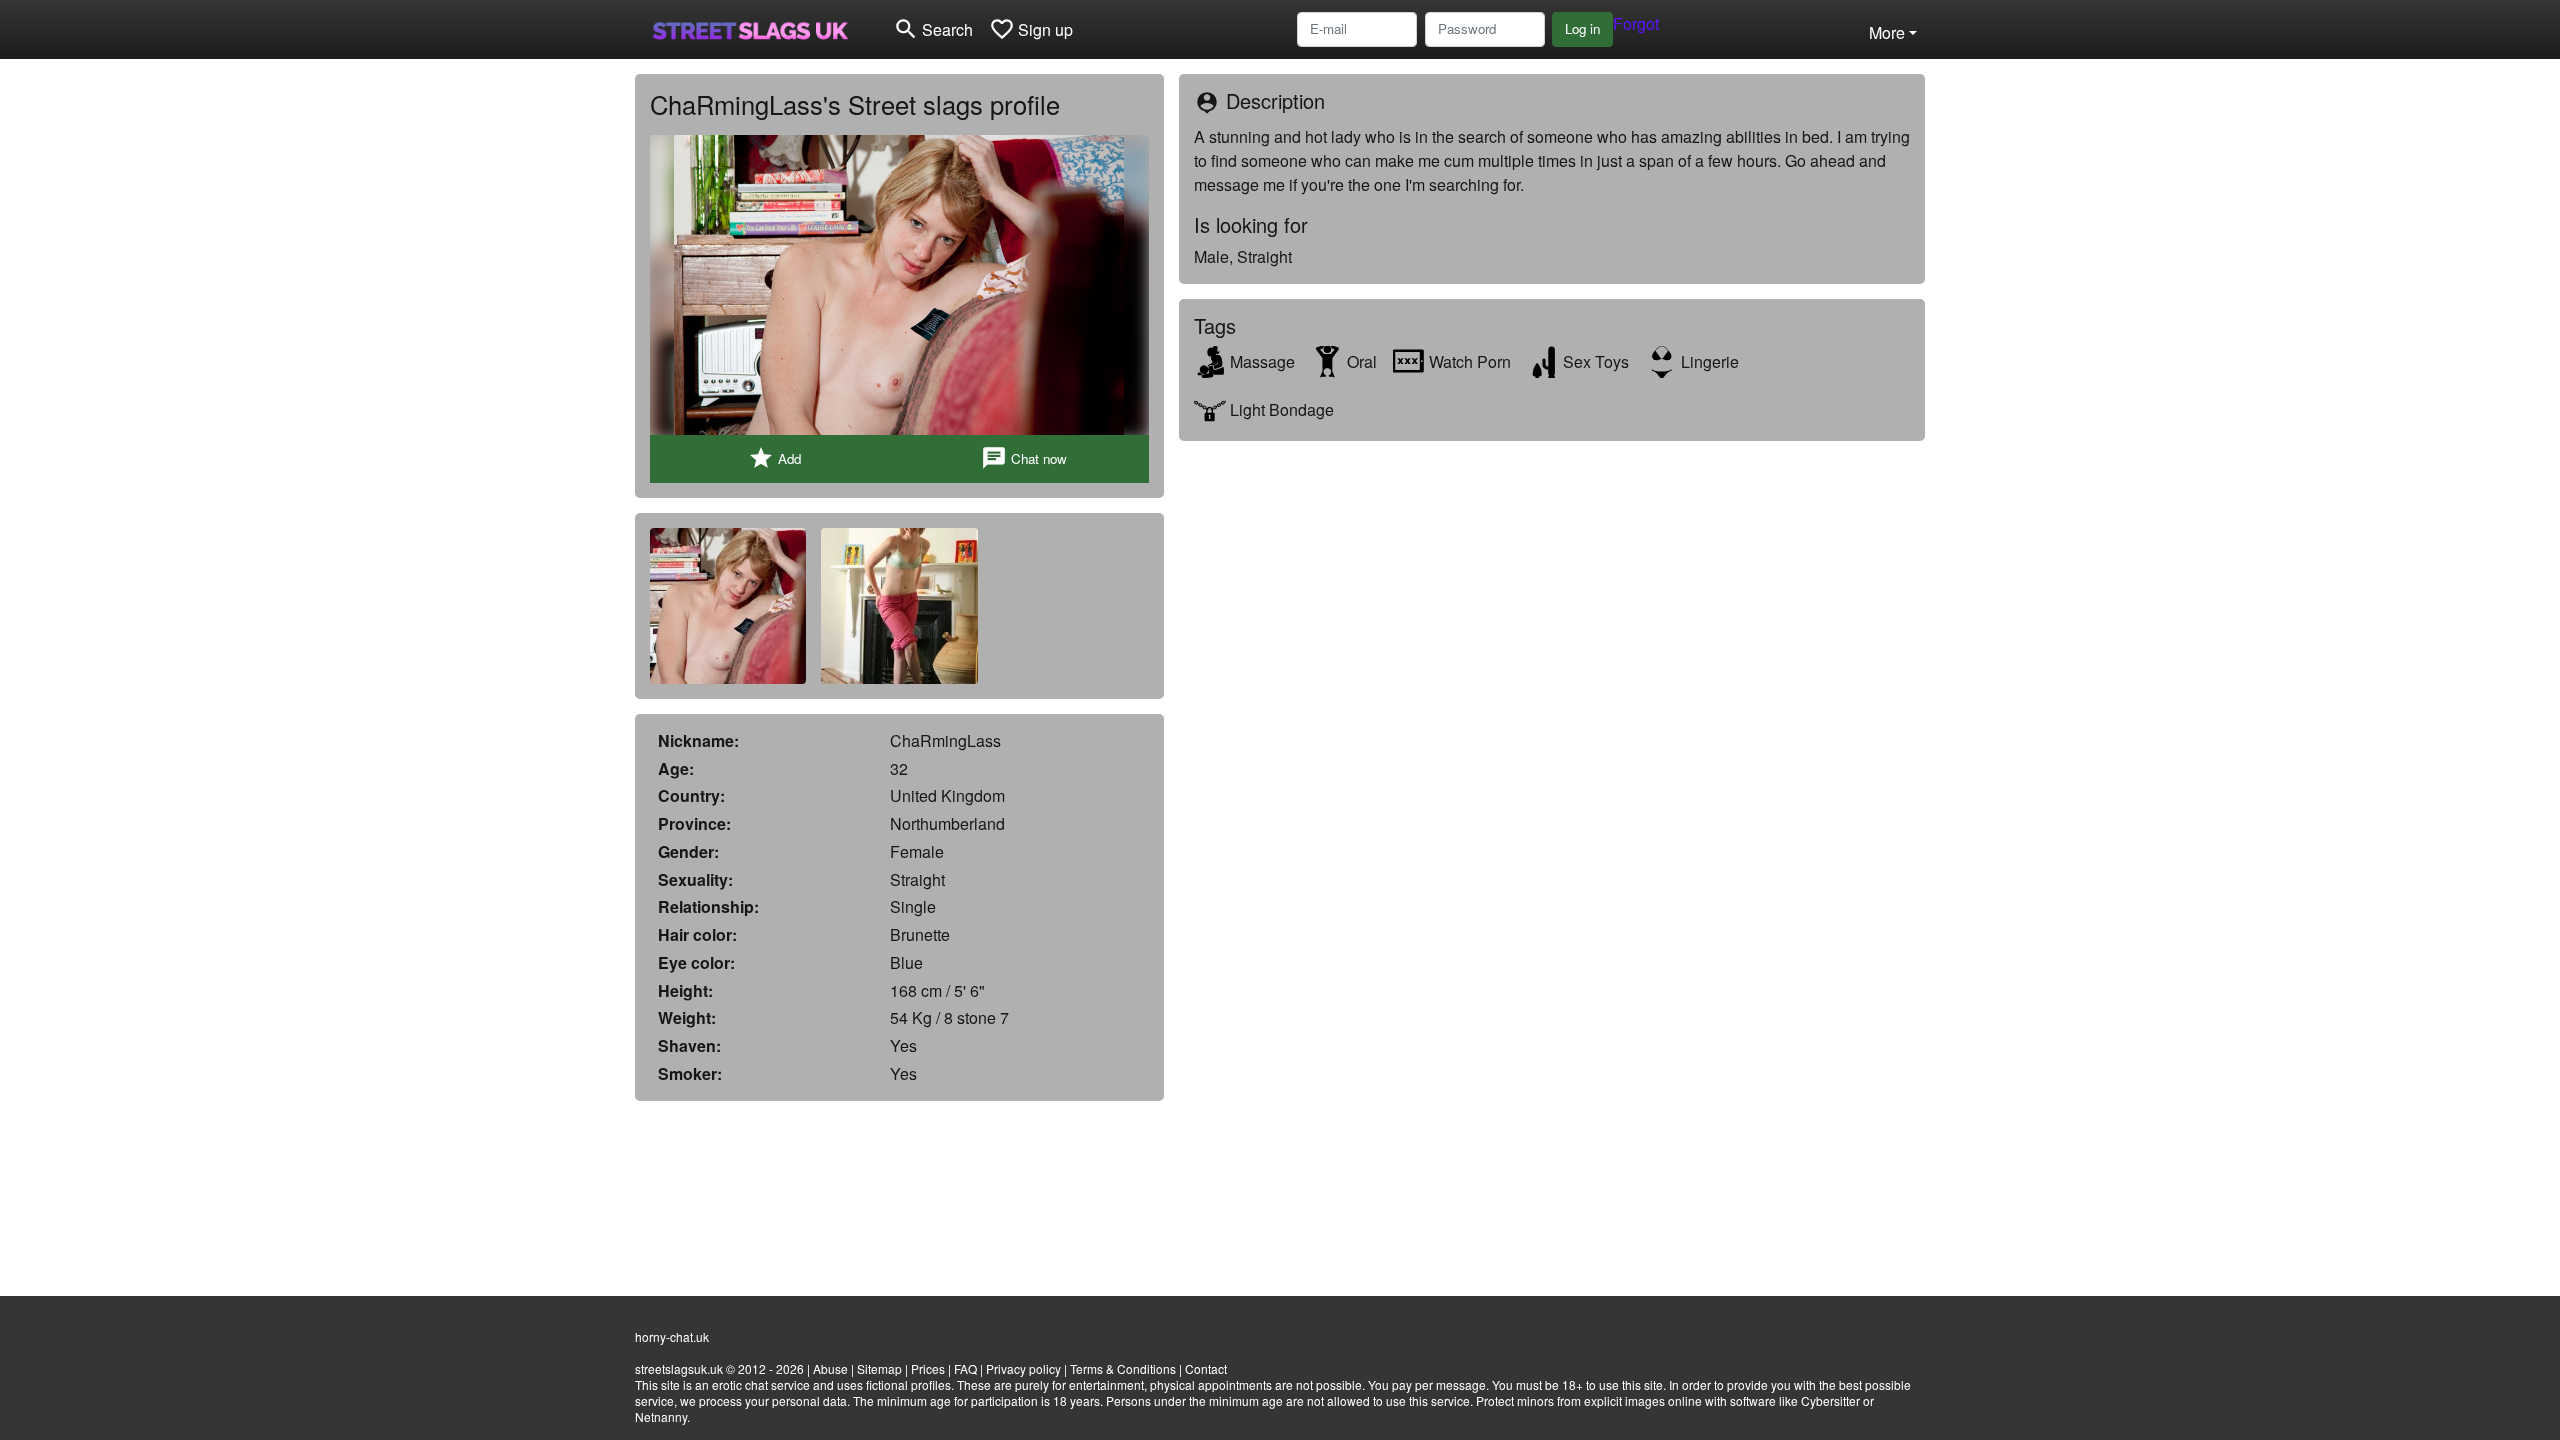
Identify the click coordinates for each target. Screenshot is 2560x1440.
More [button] (1887, 32)
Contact (1206, 1368)
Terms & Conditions (1123, 1368)
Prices (928, 1368)
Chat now (1024, 458)
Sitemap (879, 1368)
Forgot (1636, 23)
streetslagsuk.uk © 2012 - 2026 (719, 1368)
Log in (1582, 28)
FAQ (965, 1368)
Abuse (830, 1368)
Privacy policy (1023, 1368)
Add (774, 458)
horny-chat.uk (672, 1336)
